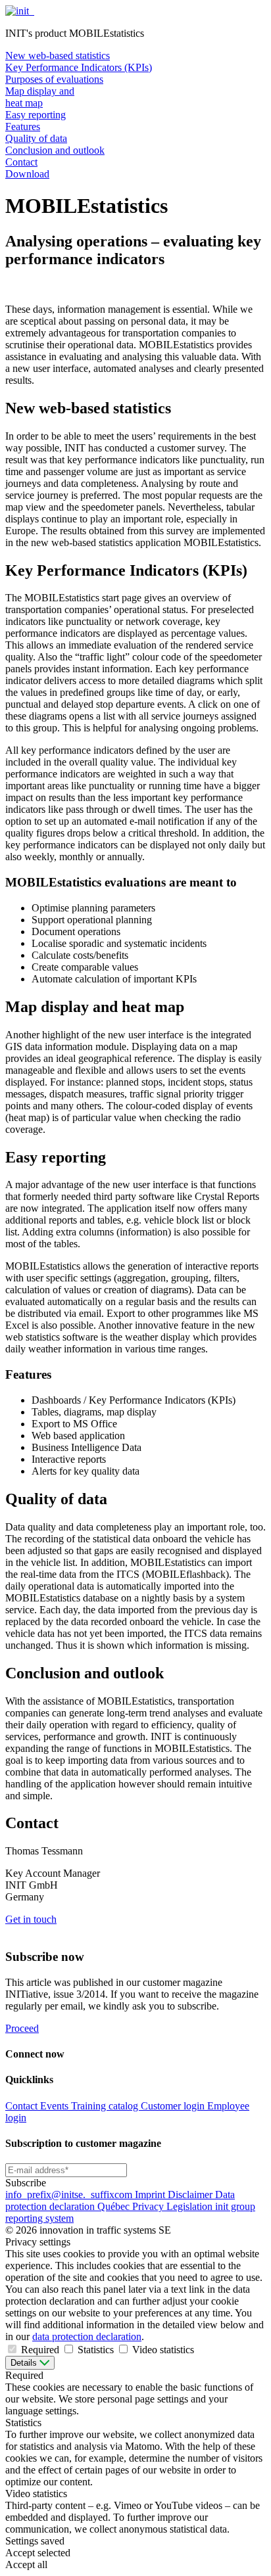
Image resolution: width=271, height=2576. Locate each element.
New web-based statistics (58, 56)
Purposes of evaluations (54, 79)
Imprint (151, 2195)
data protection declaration (87, 2336)
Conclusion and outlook (55, 150)
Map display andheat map (40, 97)
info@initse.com (70, 2195)
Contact (21, 162)
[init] (18, 11)
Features (23, 126)
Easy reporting (36, 115)
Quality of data (36, 138)
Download (27, 174)
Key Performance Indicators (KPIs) (79, 67)
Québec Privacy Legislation (156, 2206)
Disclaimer (191, 2195)
